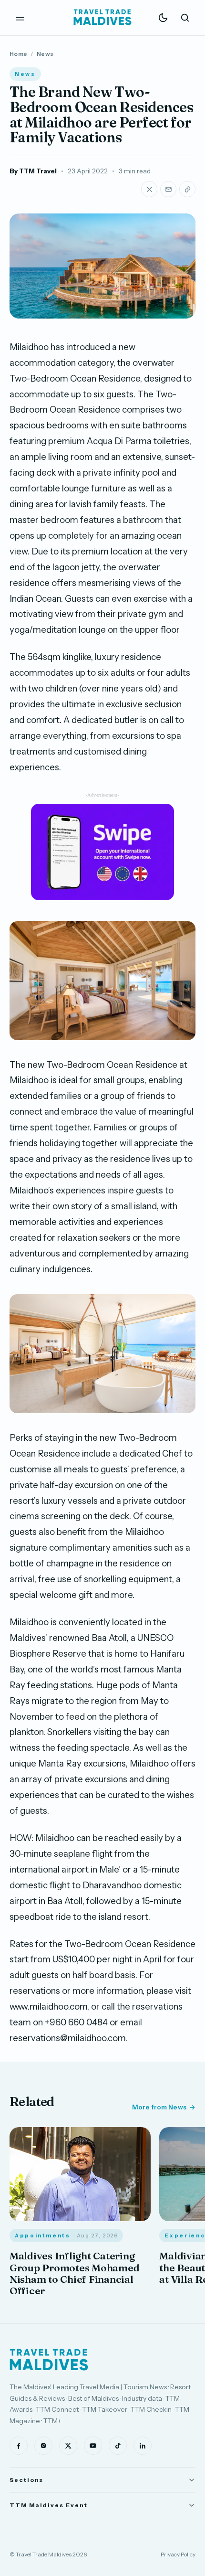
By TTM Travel (33, 171)
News (45, 54)
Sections (26, 2480)
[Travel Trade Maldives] (49, 2360)
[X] (68, 2446)
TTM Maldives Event (49, 2505)
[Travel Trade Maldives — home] (102, 18)
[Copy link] (187, 189)
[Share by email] (168, 189)
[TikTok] (118, 2446)
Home (18, 54)
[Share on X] (149, 189)
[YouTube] (93, 2446)
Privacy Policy (178, 2554)
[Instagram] (43, 2446)
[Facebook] (19, 2446)
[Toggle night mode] (163, 18)
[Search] (185, 18)
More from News (159, 2107)
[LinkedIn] (143, 2446)
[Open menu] (20, 18)
